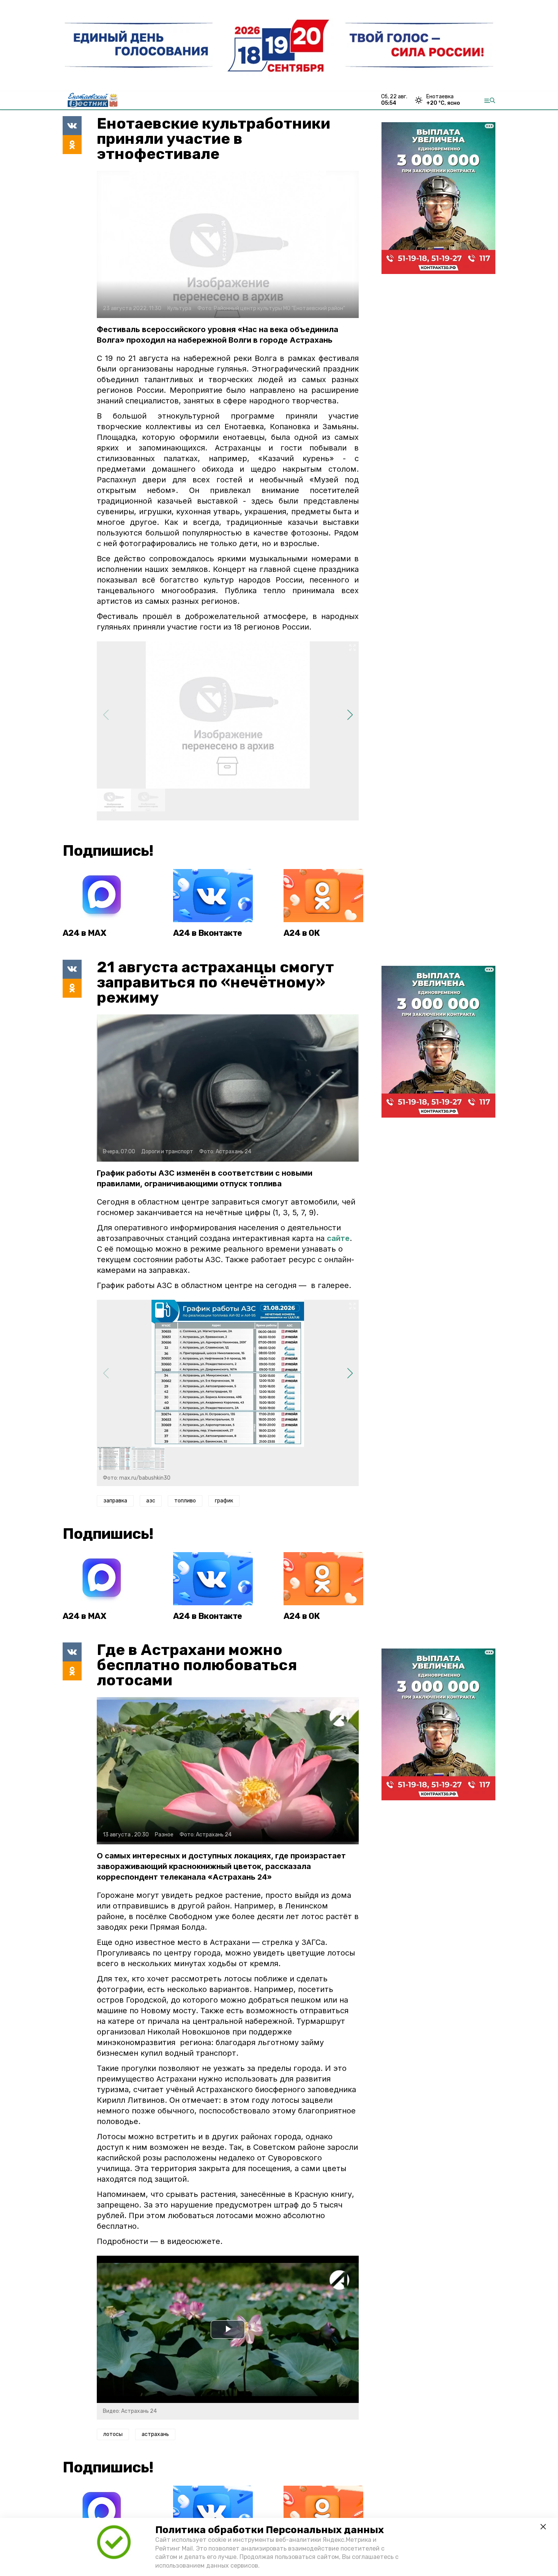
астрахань (155, 2434)
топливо (185, 1501)
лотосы (113, 2434)
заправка (115, 1501)
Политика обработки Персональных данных (270, 2530)
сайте (338, 1238)
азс (151, 1501)
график (224, 1501)
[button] (350, 715)
